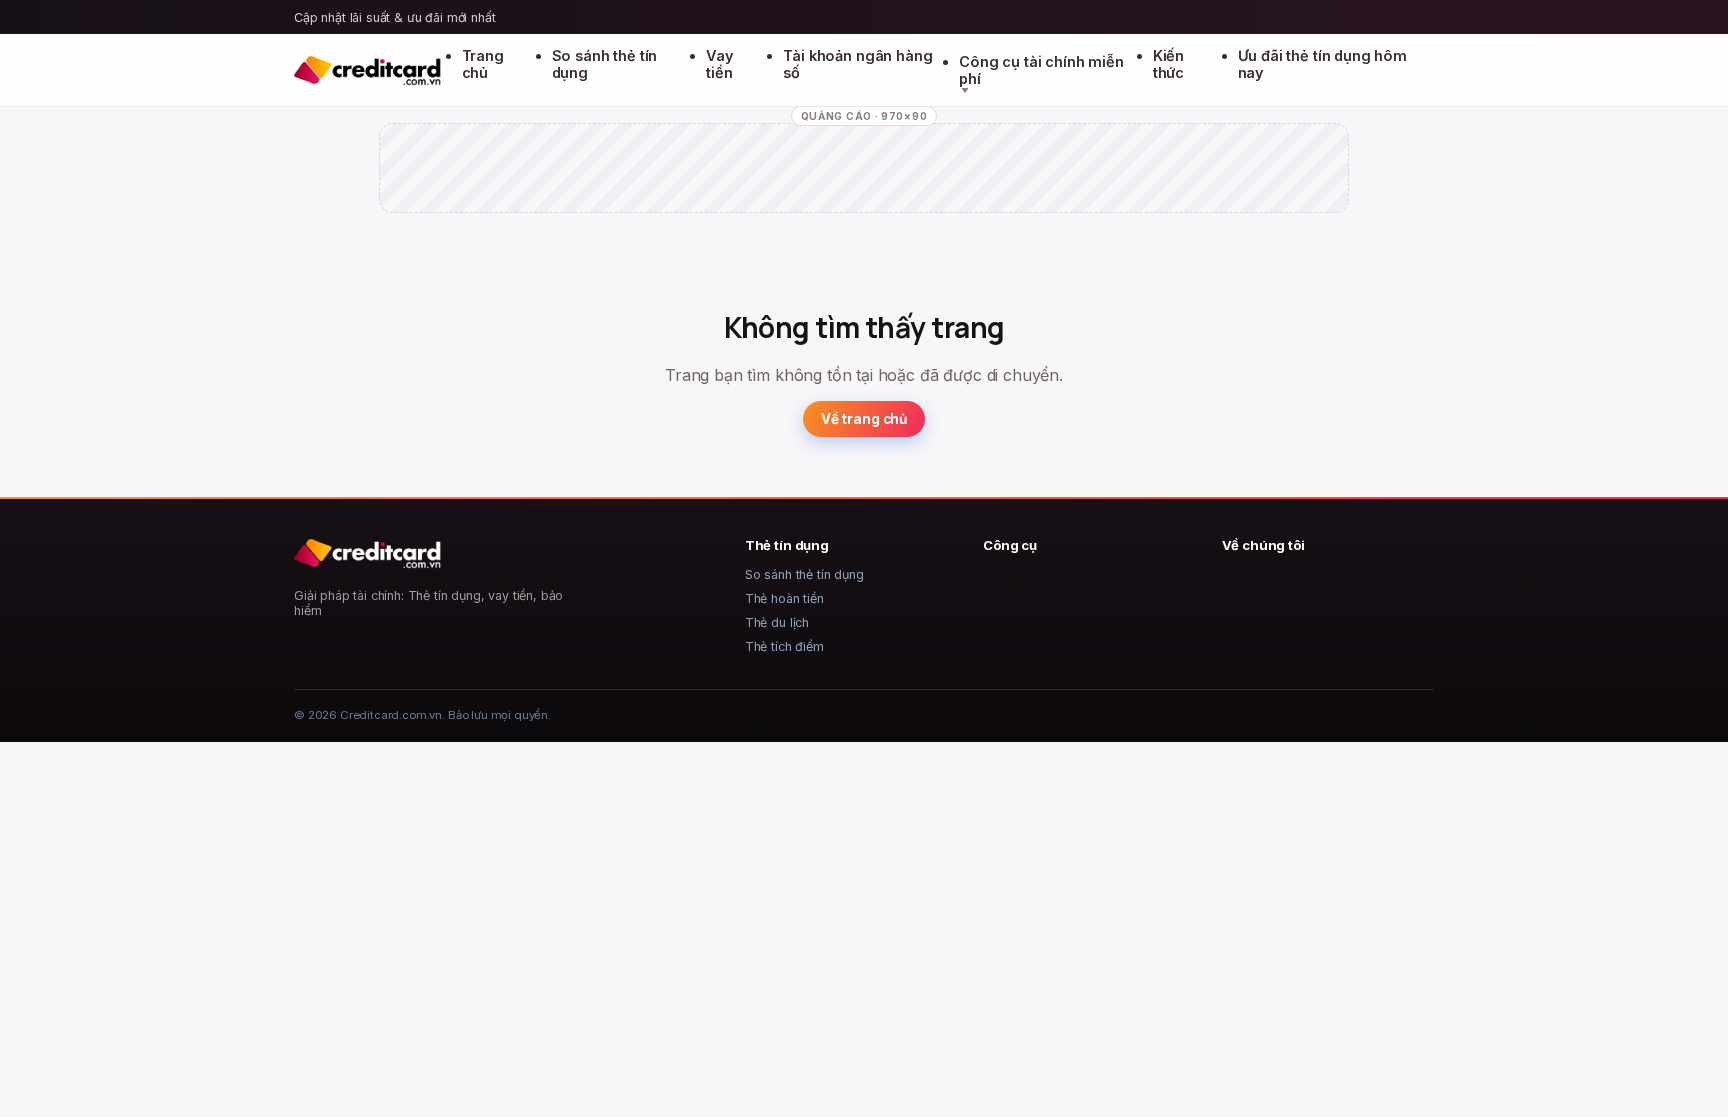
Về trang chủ (864, 419)
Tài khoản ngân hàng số (857, 64)
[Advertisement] (864, 185)
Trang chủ (483, 64)
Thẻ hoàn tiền (784, 598)
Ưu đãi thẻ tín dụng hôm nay (1322, 64)
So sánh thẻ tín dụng (605, 64)
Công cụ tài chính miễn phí (1041, 70)
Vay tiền (720, 64)
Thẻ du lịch (777, 622)
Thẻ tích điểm (784, 646)
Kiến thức (1168, 64)
